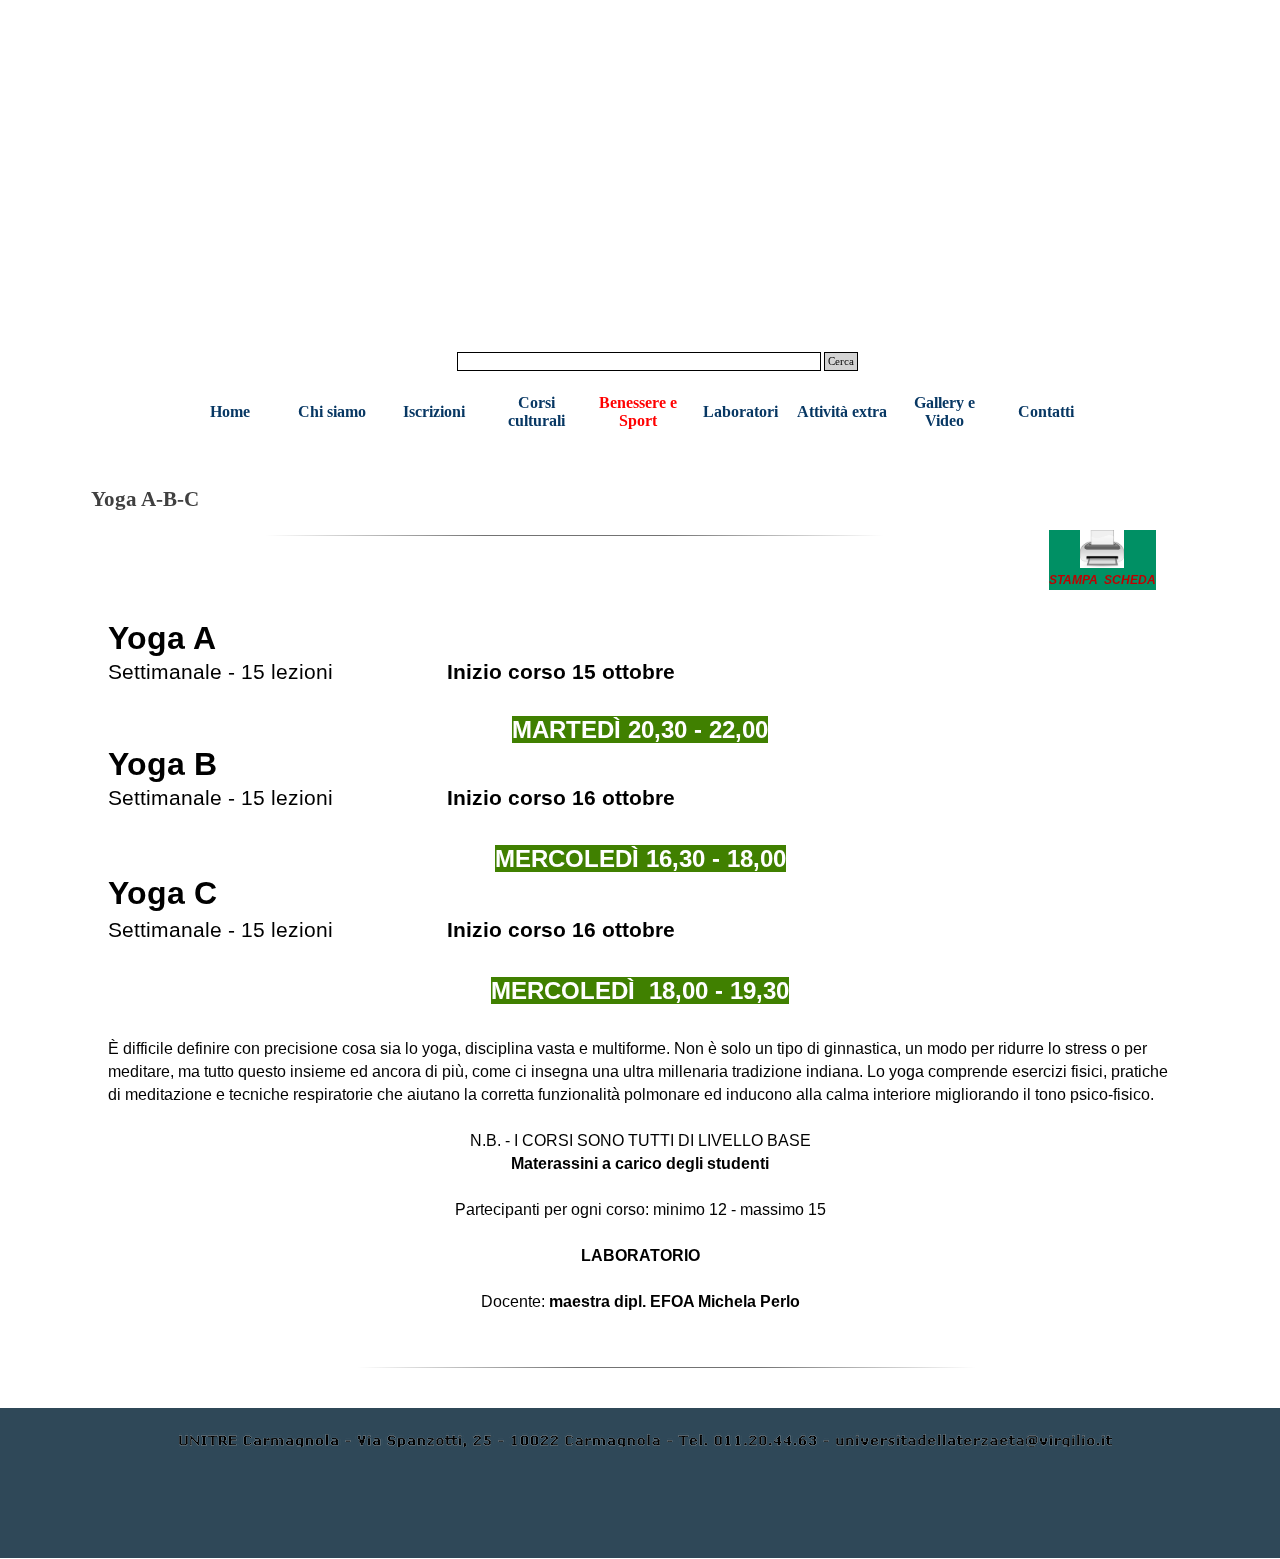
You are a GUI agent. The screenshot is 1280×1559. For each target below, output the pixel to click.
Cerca (841, 361)
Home (230, 411)
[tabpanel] (1102, 560)
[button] (1102, 560)
